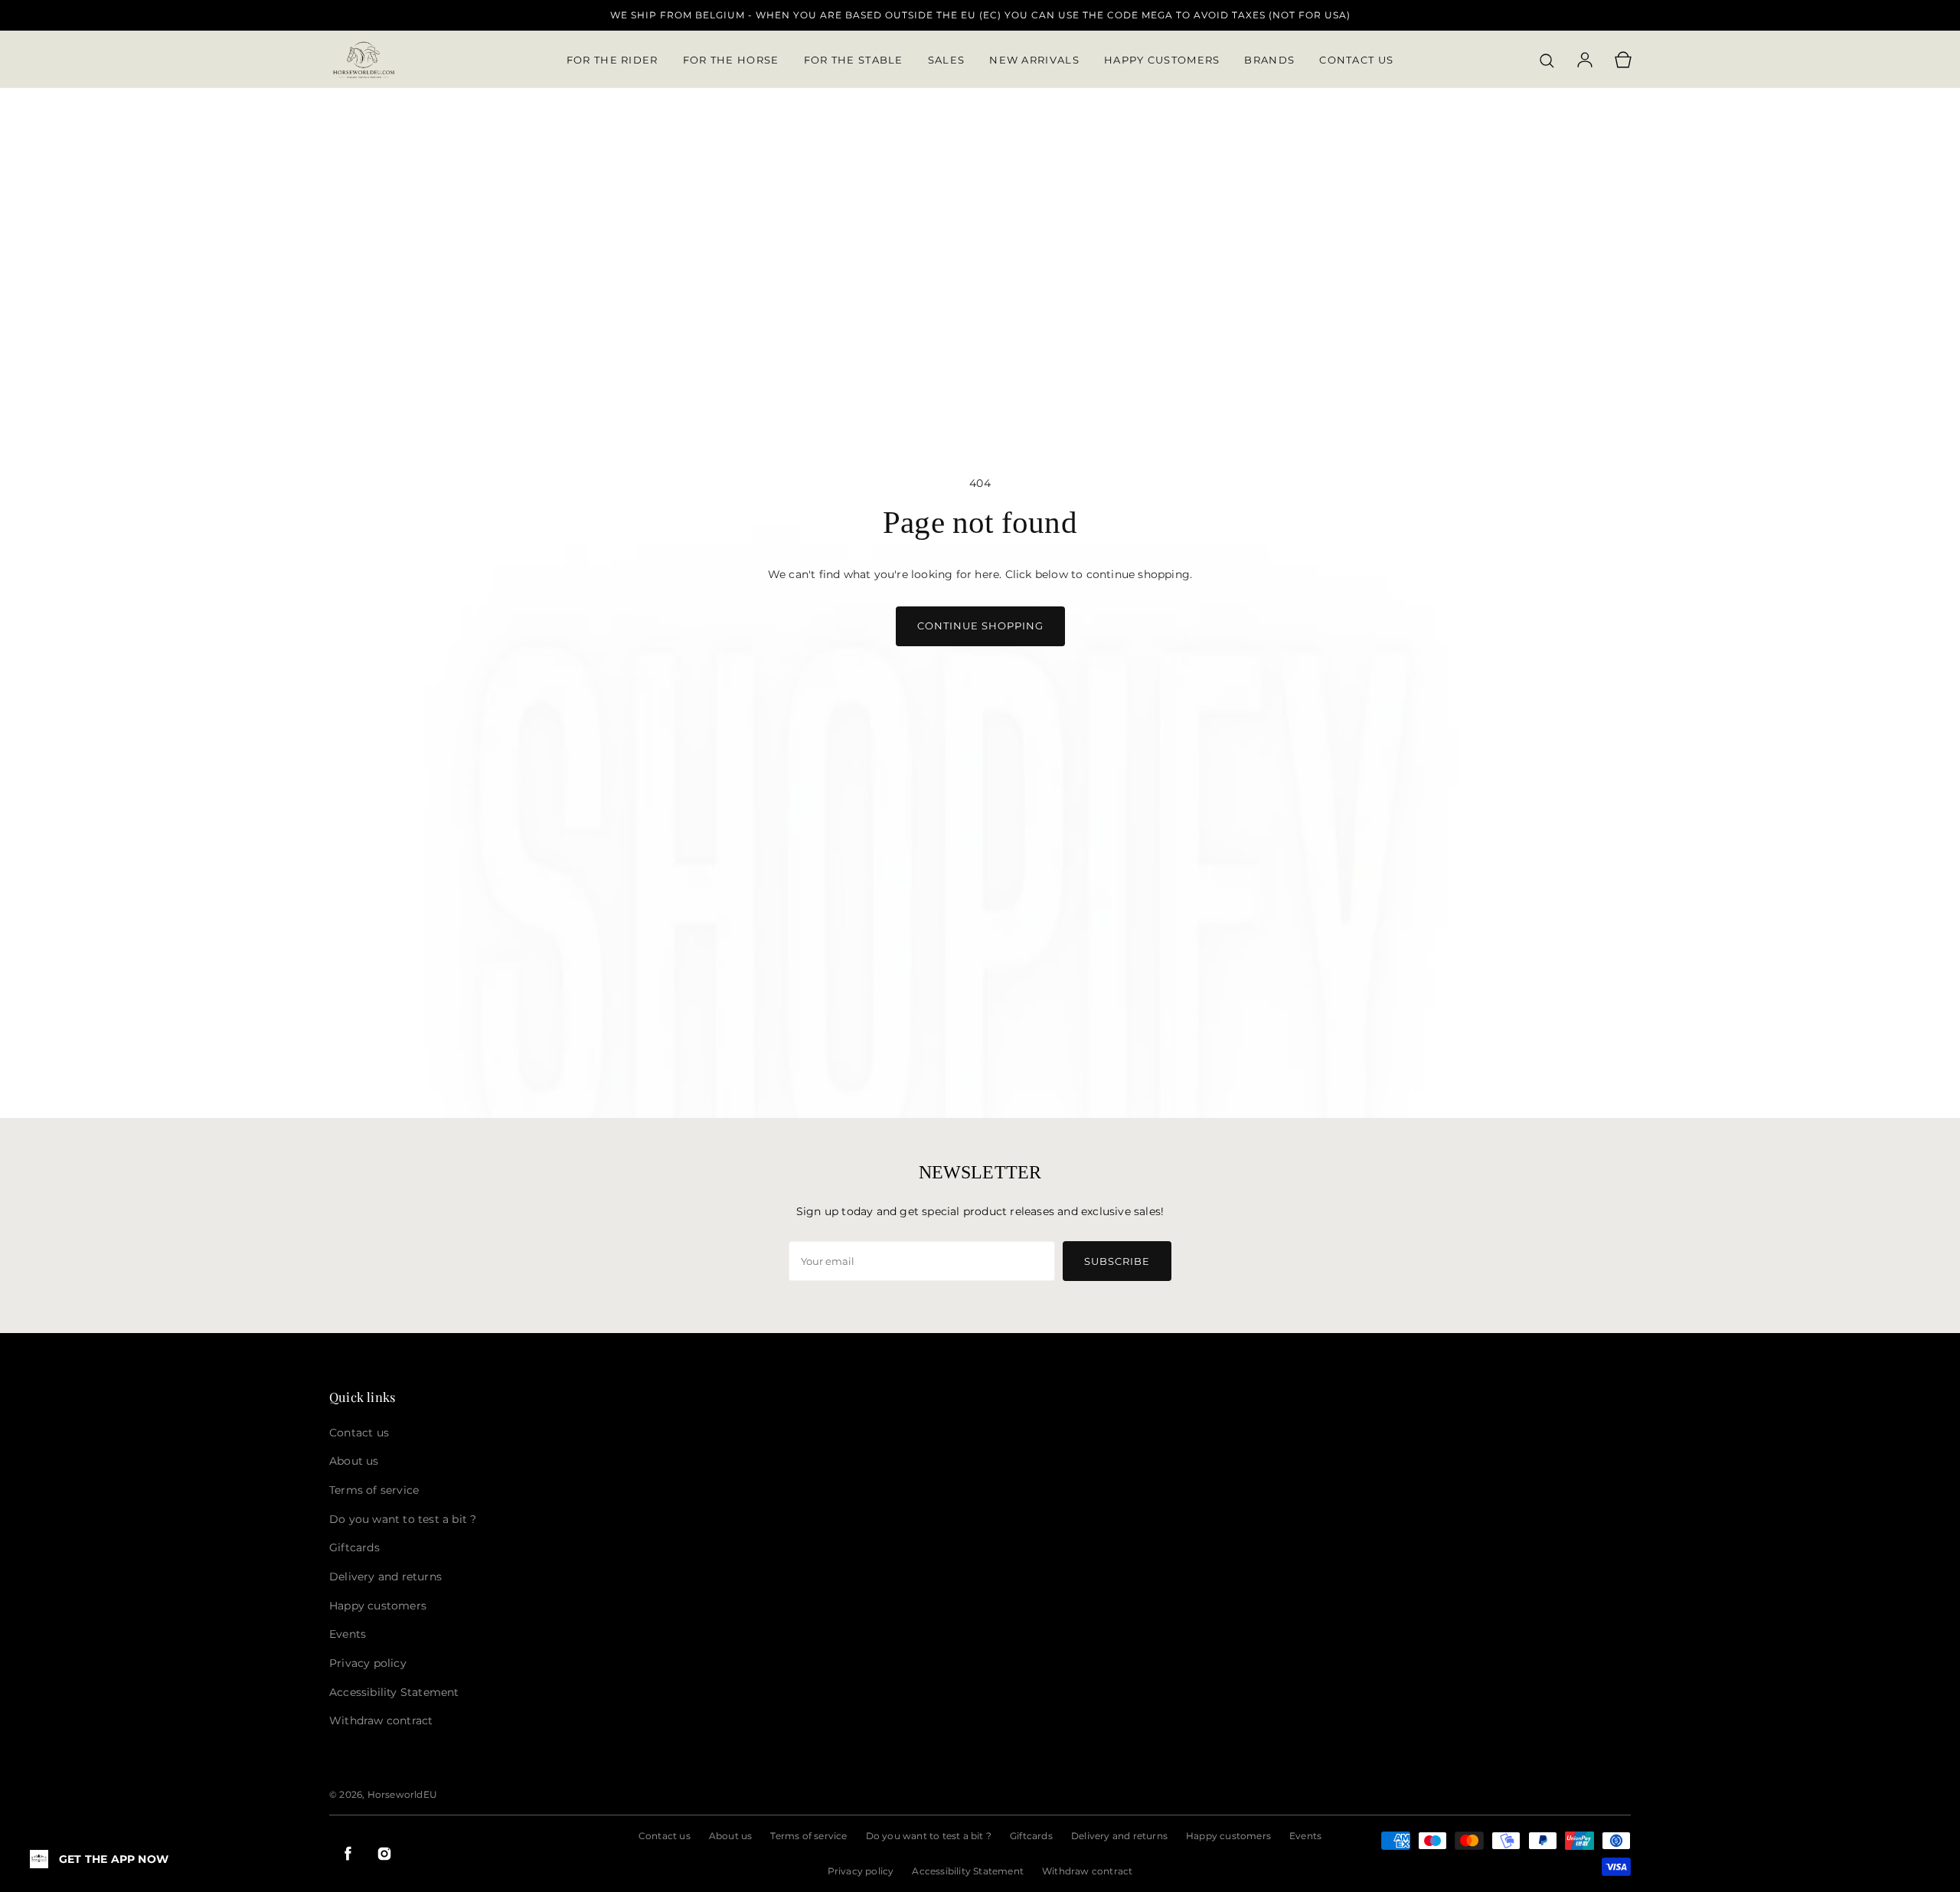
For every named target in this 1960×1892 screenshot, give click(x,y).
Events (1305, 1836)
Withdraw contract (1087, 1871)
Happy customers (1228, 1836)
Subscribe (1117, 1261)
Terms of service (808, 1836)
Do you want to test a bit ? (929, 1836)
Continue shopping (980, 626)
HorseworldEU (402, 1794)
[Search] (1547, 60)
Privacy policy (861, 1871)
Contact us (665, 1836)
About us (731, 1836)
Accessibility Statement (968, 1871)
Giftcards (1031, 1836)
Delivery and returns (1119, 1836)
